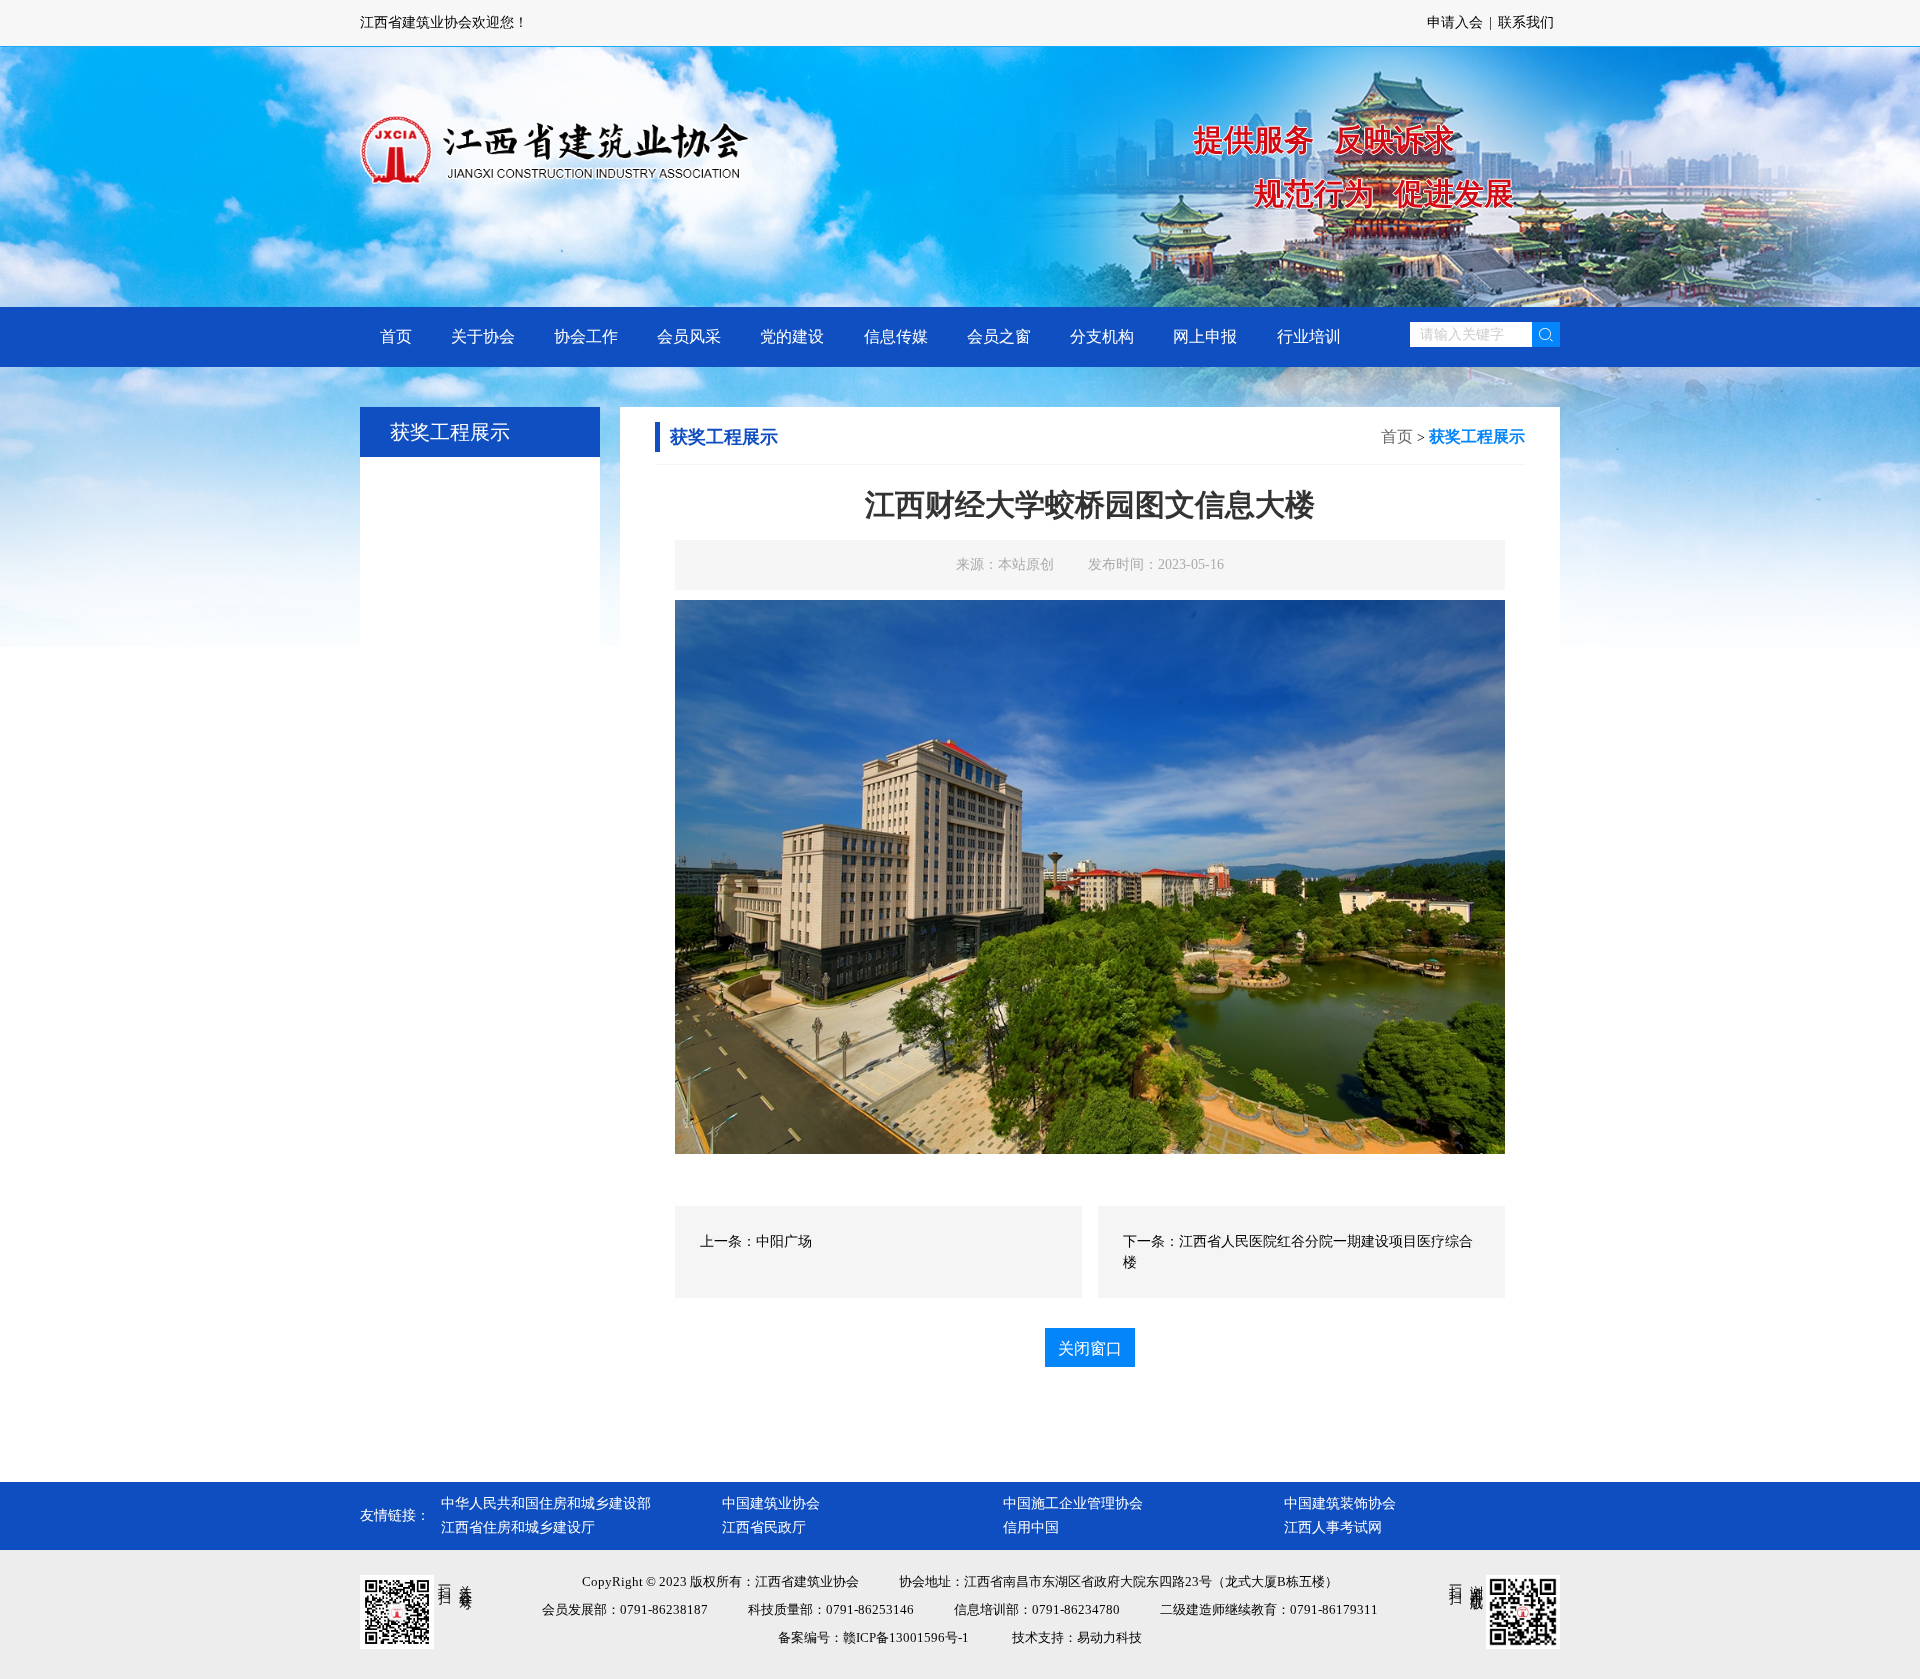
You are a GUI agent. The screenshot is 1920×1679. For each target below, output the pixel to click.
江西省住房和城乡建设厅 (518, 1527)
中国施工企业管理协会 (1073, 1503)
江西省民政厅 (764, 1527)
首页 (1397, 436)
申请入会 (1455, 22)
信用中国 (1031, 1527)
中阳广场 (784, 1241)
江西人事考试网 (1333, 1527)
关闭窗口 (1090, 1348)
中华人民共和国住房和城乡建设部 (546, 1503)
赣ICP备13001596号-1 (906, 1637)
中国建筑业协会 (771, 1503)
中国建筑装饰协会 (1340, 1503)
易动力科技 (1109, 1637)
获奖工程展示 (1477, 436)
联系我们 (1526, 22)
